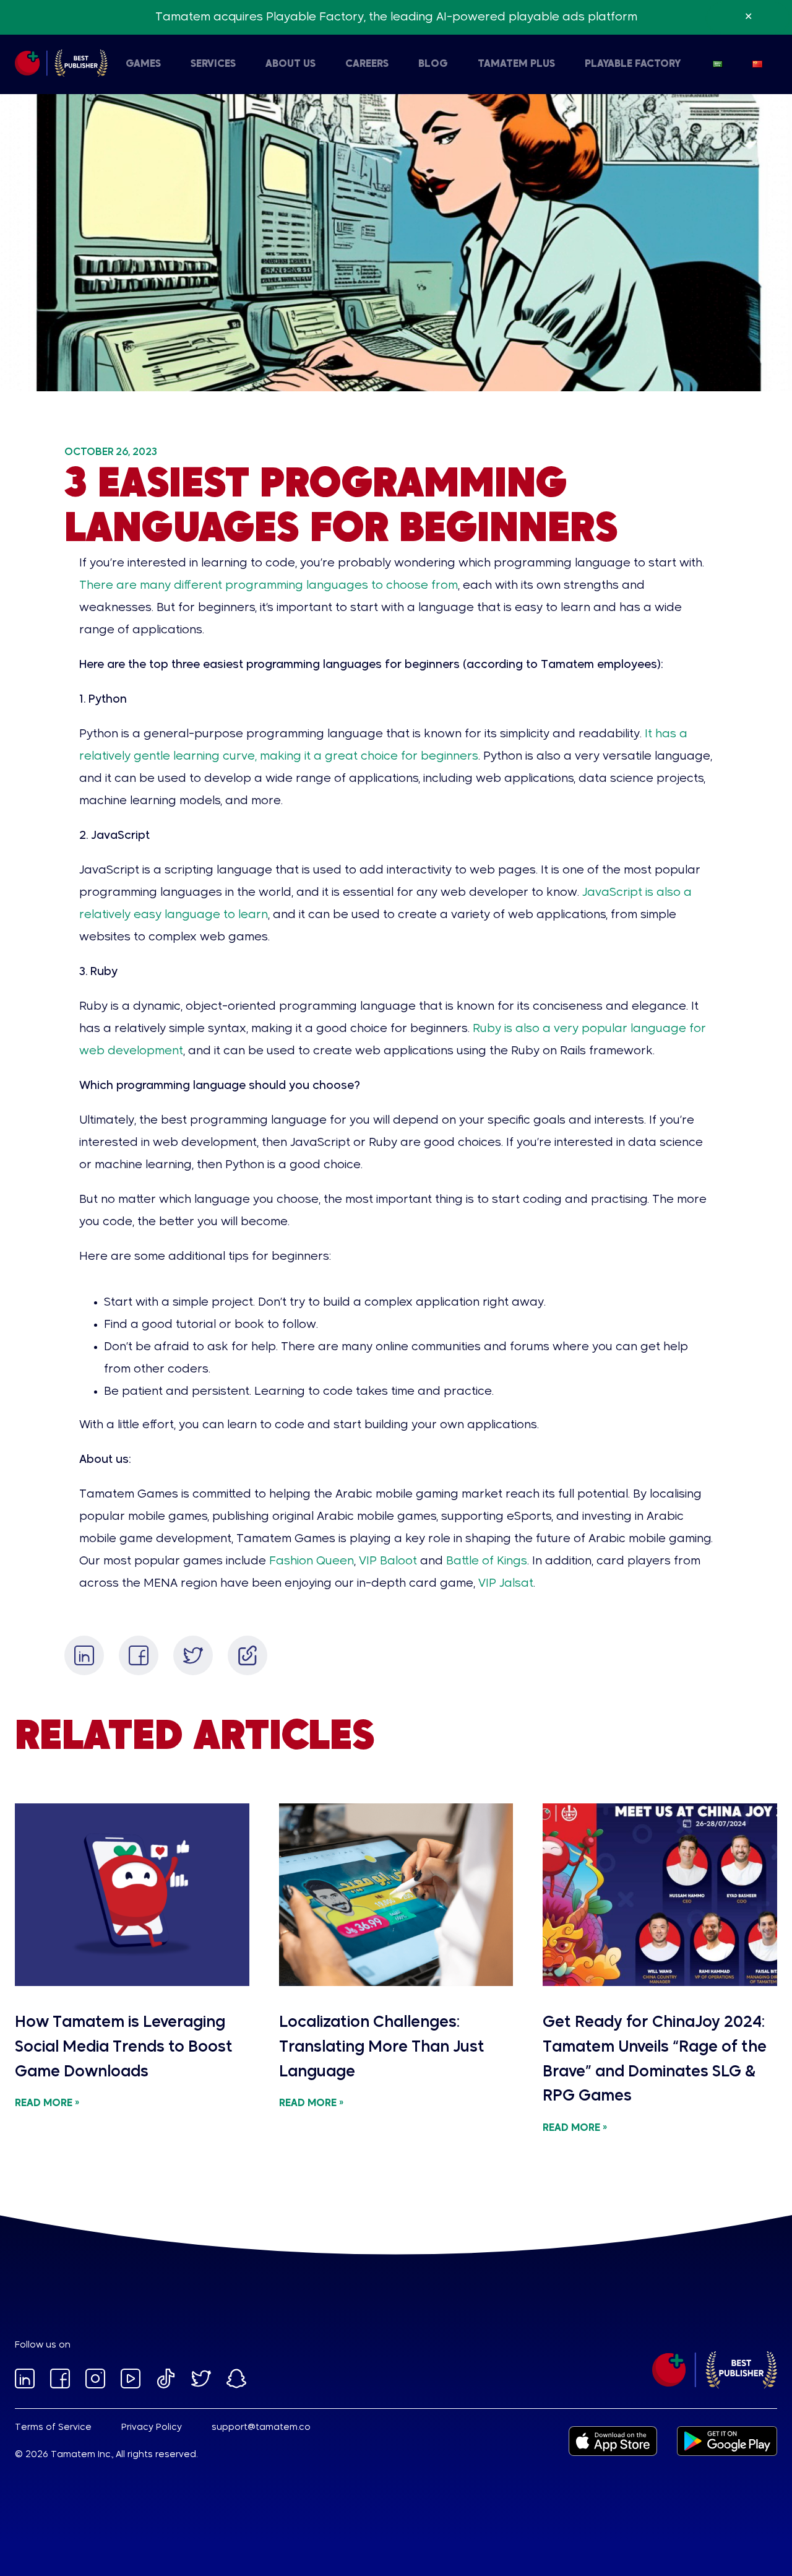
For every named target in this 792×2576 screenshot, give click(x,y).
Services (213, 64)
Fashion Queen (310, 1561)
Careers (367, 64)
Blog (433, 64)
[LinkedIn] (84, 1655)
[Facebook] (139, 1655)
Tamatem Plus (516, 64)
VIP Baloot (386, 1561)
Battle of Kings (485, 1561)
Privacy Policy (152, 2427)
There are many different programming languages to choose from (269, 586)
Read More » (47, 2104)
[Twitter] (193, 1655)
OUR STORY (110, 64)
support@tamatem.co (261, 2427)
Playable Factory (633, 64)
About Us (291, 64)
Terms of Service (53, 2427)
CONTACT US (257, 64)
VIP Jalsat (504, 1584)
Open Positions (345, 64)
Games (143, 64)
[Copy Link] (247, 1655)
